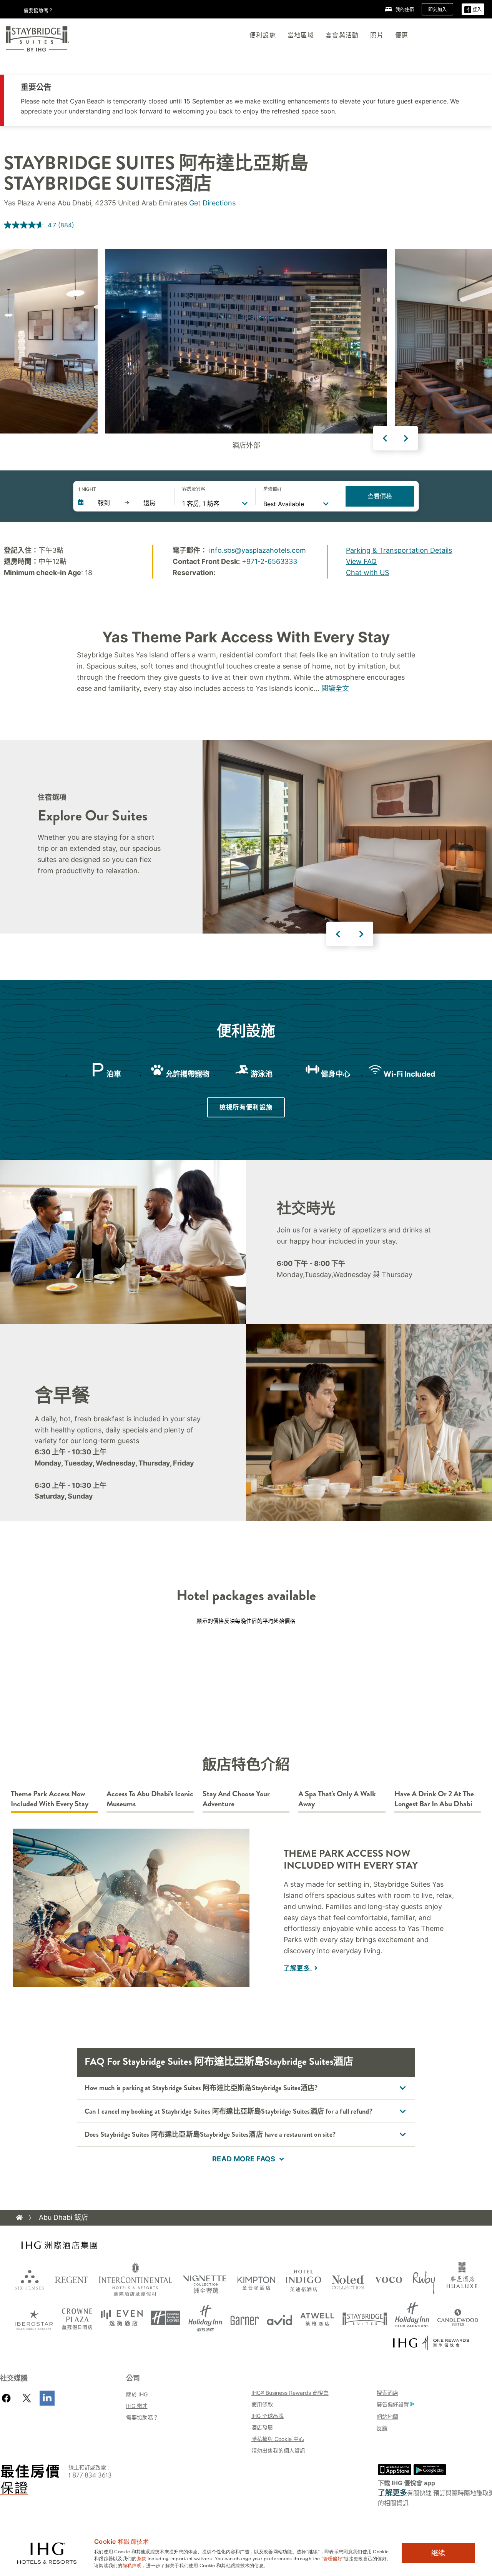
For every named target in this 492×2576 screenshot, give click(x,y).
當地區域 (301, 35)
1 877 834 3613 (90, 2475)
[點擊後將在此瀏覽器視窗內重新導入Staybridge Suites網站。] (365, 2318)
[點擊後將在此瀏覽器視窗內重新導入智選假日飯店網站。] (165, 2318)
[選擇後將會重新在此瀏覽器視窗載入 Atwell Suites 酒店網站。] (317, 2318)
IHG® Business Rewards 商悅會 (290, 2393)
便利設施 (263, 35)
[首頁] (19, 2218)
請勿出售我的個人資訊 (278, 2450)
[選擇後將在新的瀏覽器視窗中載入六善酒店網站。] (30, 2279)
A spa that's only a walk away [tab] (337, 1799)
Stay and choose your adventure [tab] (236, 1799)
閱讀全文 (335, 688)
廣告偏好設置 (393, 2404)
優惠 (402, 35)
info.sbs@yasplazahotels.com (258, 550)
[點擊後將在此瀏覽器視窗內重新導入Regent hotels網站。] (71, 2279)
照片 (377, 35)
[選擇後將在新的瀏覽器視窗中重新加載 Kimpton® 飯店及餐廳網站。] (256, 2279)
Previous (385, 438)
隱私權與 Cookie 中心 (278, 2439)
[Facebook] (8, 2398)
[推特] (27, 2398)
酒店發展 (262, 2427)
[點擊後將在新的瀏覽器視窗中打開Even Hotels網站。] (122, 2318)
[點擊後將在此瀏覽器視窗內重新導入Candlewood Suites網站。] (458, 2318)
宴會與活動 (342, 35)
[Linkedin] (47, 2398)
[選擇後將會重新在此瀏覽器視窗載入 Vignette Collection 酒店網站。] (205, 2278)
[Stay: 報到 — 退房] (122, 503)
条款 (142, 2558)
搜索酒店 (387, 2393)
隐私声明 (132, 2565)
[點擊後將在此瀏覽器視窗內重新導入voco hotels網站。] (389, 2279)
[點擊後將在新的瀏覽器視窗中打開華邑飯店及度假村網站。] (462, 2279)
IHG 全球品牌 (268, 2416)
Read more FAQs (244, 2159)
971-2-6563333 (272, 561)
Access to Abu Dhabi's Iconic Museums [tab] (150, 1799)
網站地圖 (387, 2417)
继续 (438, 2553)
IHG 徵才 (137, 2406)
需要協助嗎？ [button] (39, 10)
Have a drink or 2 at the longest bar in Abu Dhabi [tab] (434, 1799)
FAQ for (219, 2062)
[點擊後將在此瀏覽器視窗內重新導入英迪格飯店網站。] (303, 2279)
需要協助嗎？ (142, 2417)
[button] (473, 9)
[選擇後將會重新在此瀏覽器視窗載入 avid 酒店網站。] (280, 2318)
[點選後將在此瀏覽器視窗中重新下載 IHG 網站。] (59, 2245)
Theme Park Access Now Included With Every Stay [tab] (50, 1799)
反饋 (382, 2428)
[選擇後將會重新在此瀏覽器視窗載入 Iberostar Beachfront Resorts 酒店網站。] (34, 2318)
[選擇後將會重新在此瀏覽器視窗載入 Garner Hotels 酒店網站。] (245, 2318)
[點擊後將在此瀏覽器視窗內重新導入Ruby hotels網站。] (424, 2279)
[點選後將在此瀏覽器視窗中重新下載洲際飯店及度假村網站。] (135, 2279)
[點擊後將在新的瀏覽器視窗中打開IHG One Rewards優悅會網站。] (431, 2343)
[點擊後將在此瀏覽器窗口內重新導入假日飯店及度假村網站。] (205, 2318)
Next (406, 438)
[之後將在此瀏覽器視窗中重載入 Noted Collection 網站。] (348, 2279)
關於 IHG (137, 2394)
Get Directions (212, 203)
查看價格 (380, 496)
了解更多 (298, 1968)
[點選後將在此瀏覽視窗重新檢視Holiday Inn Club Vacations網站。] (412, 2318)
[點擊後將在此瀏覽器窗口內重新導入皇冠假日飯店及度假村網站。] (77, 2318)
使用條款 (262, 2404)
